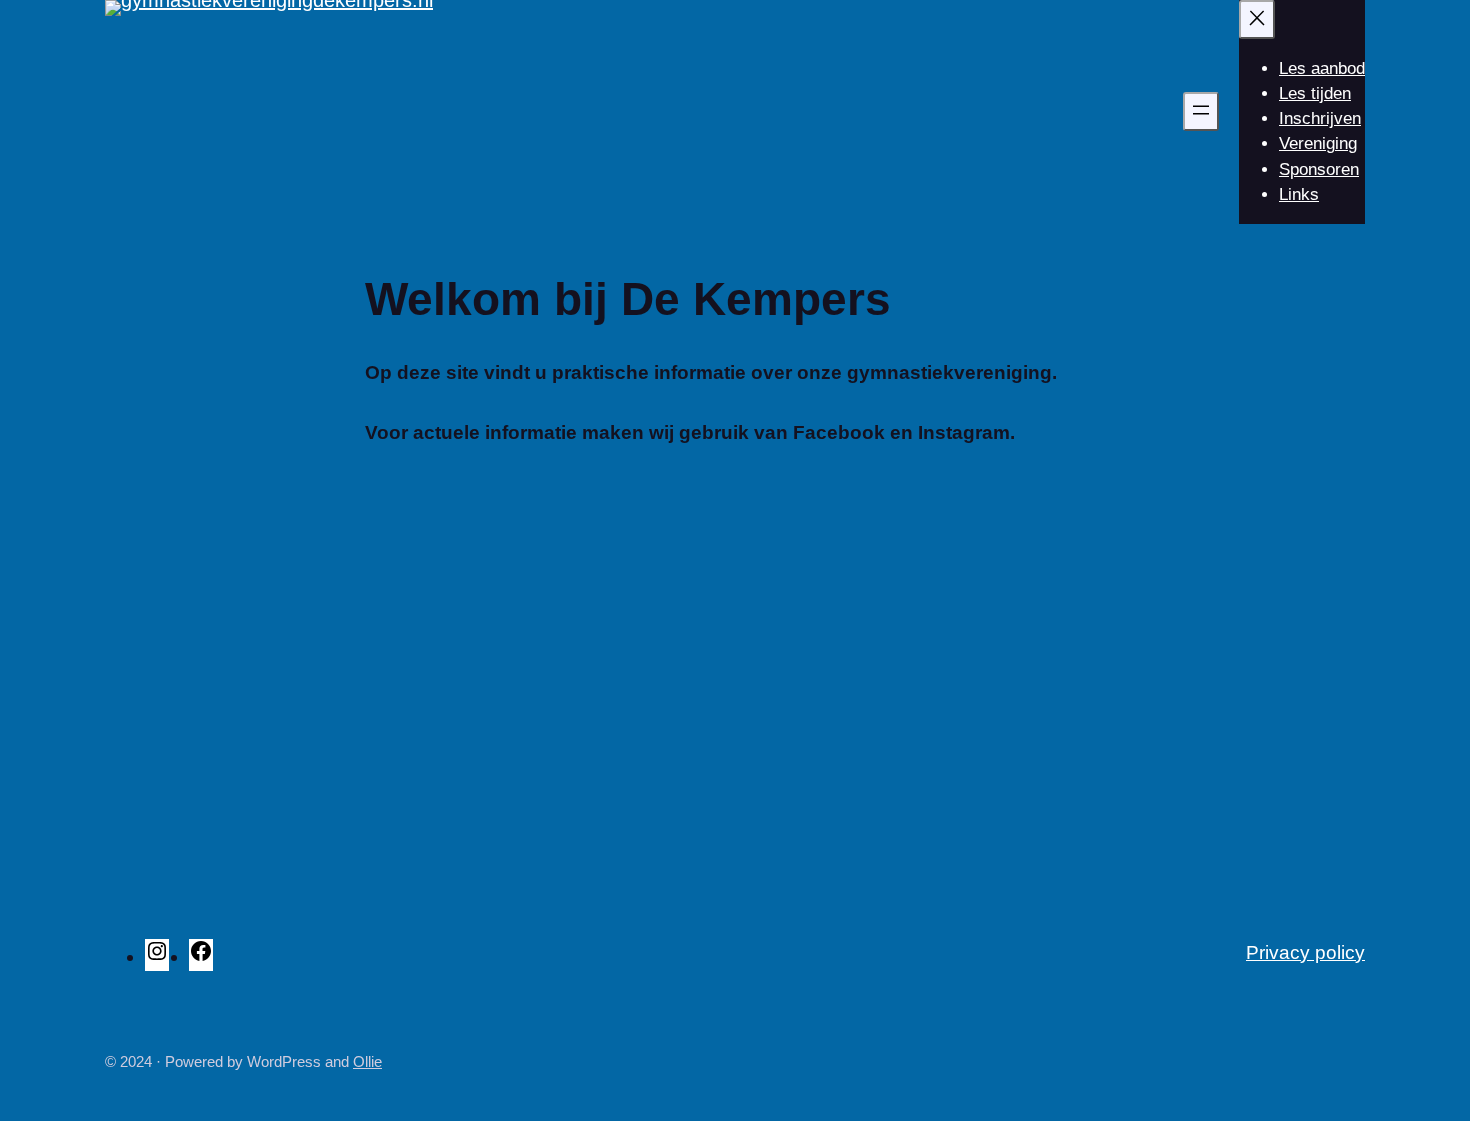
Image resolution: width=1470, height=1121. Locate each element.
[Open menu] (1201, 111)
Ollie (367, 1061)
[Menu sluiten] (1257, 19)
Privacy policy (1305, 952)
